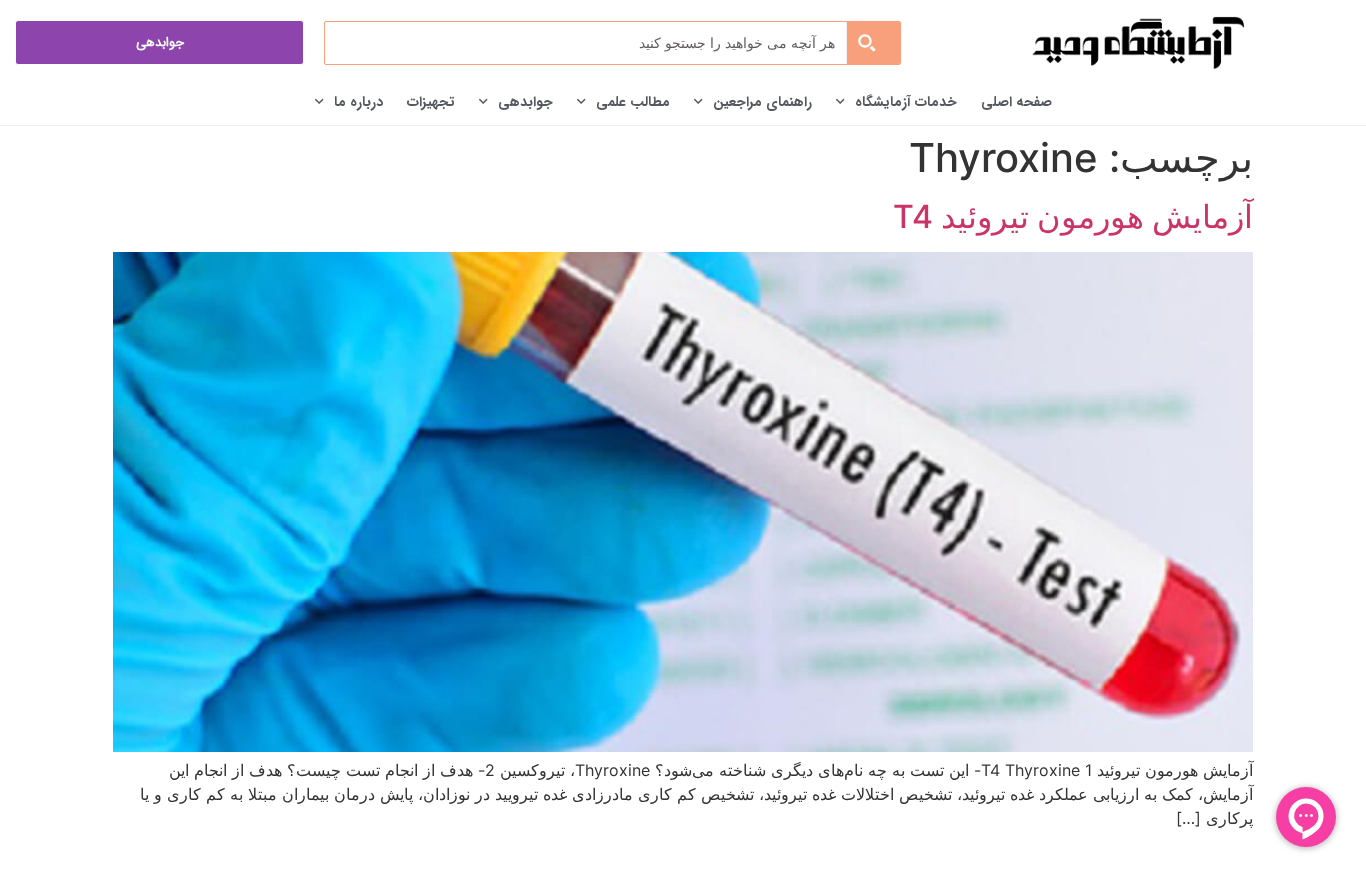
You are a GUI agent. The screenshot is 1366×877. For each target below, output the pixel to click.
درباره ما (358, 102)
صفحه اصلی (1016, 102)
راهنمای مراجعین (762, 102)
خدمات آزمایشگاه (906, 102)
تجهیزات (431, 102)
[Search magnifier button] (873, 43)
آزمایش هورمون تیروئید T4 (1073, 216)
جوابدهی (525, 102)
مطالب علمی (633, 102)
